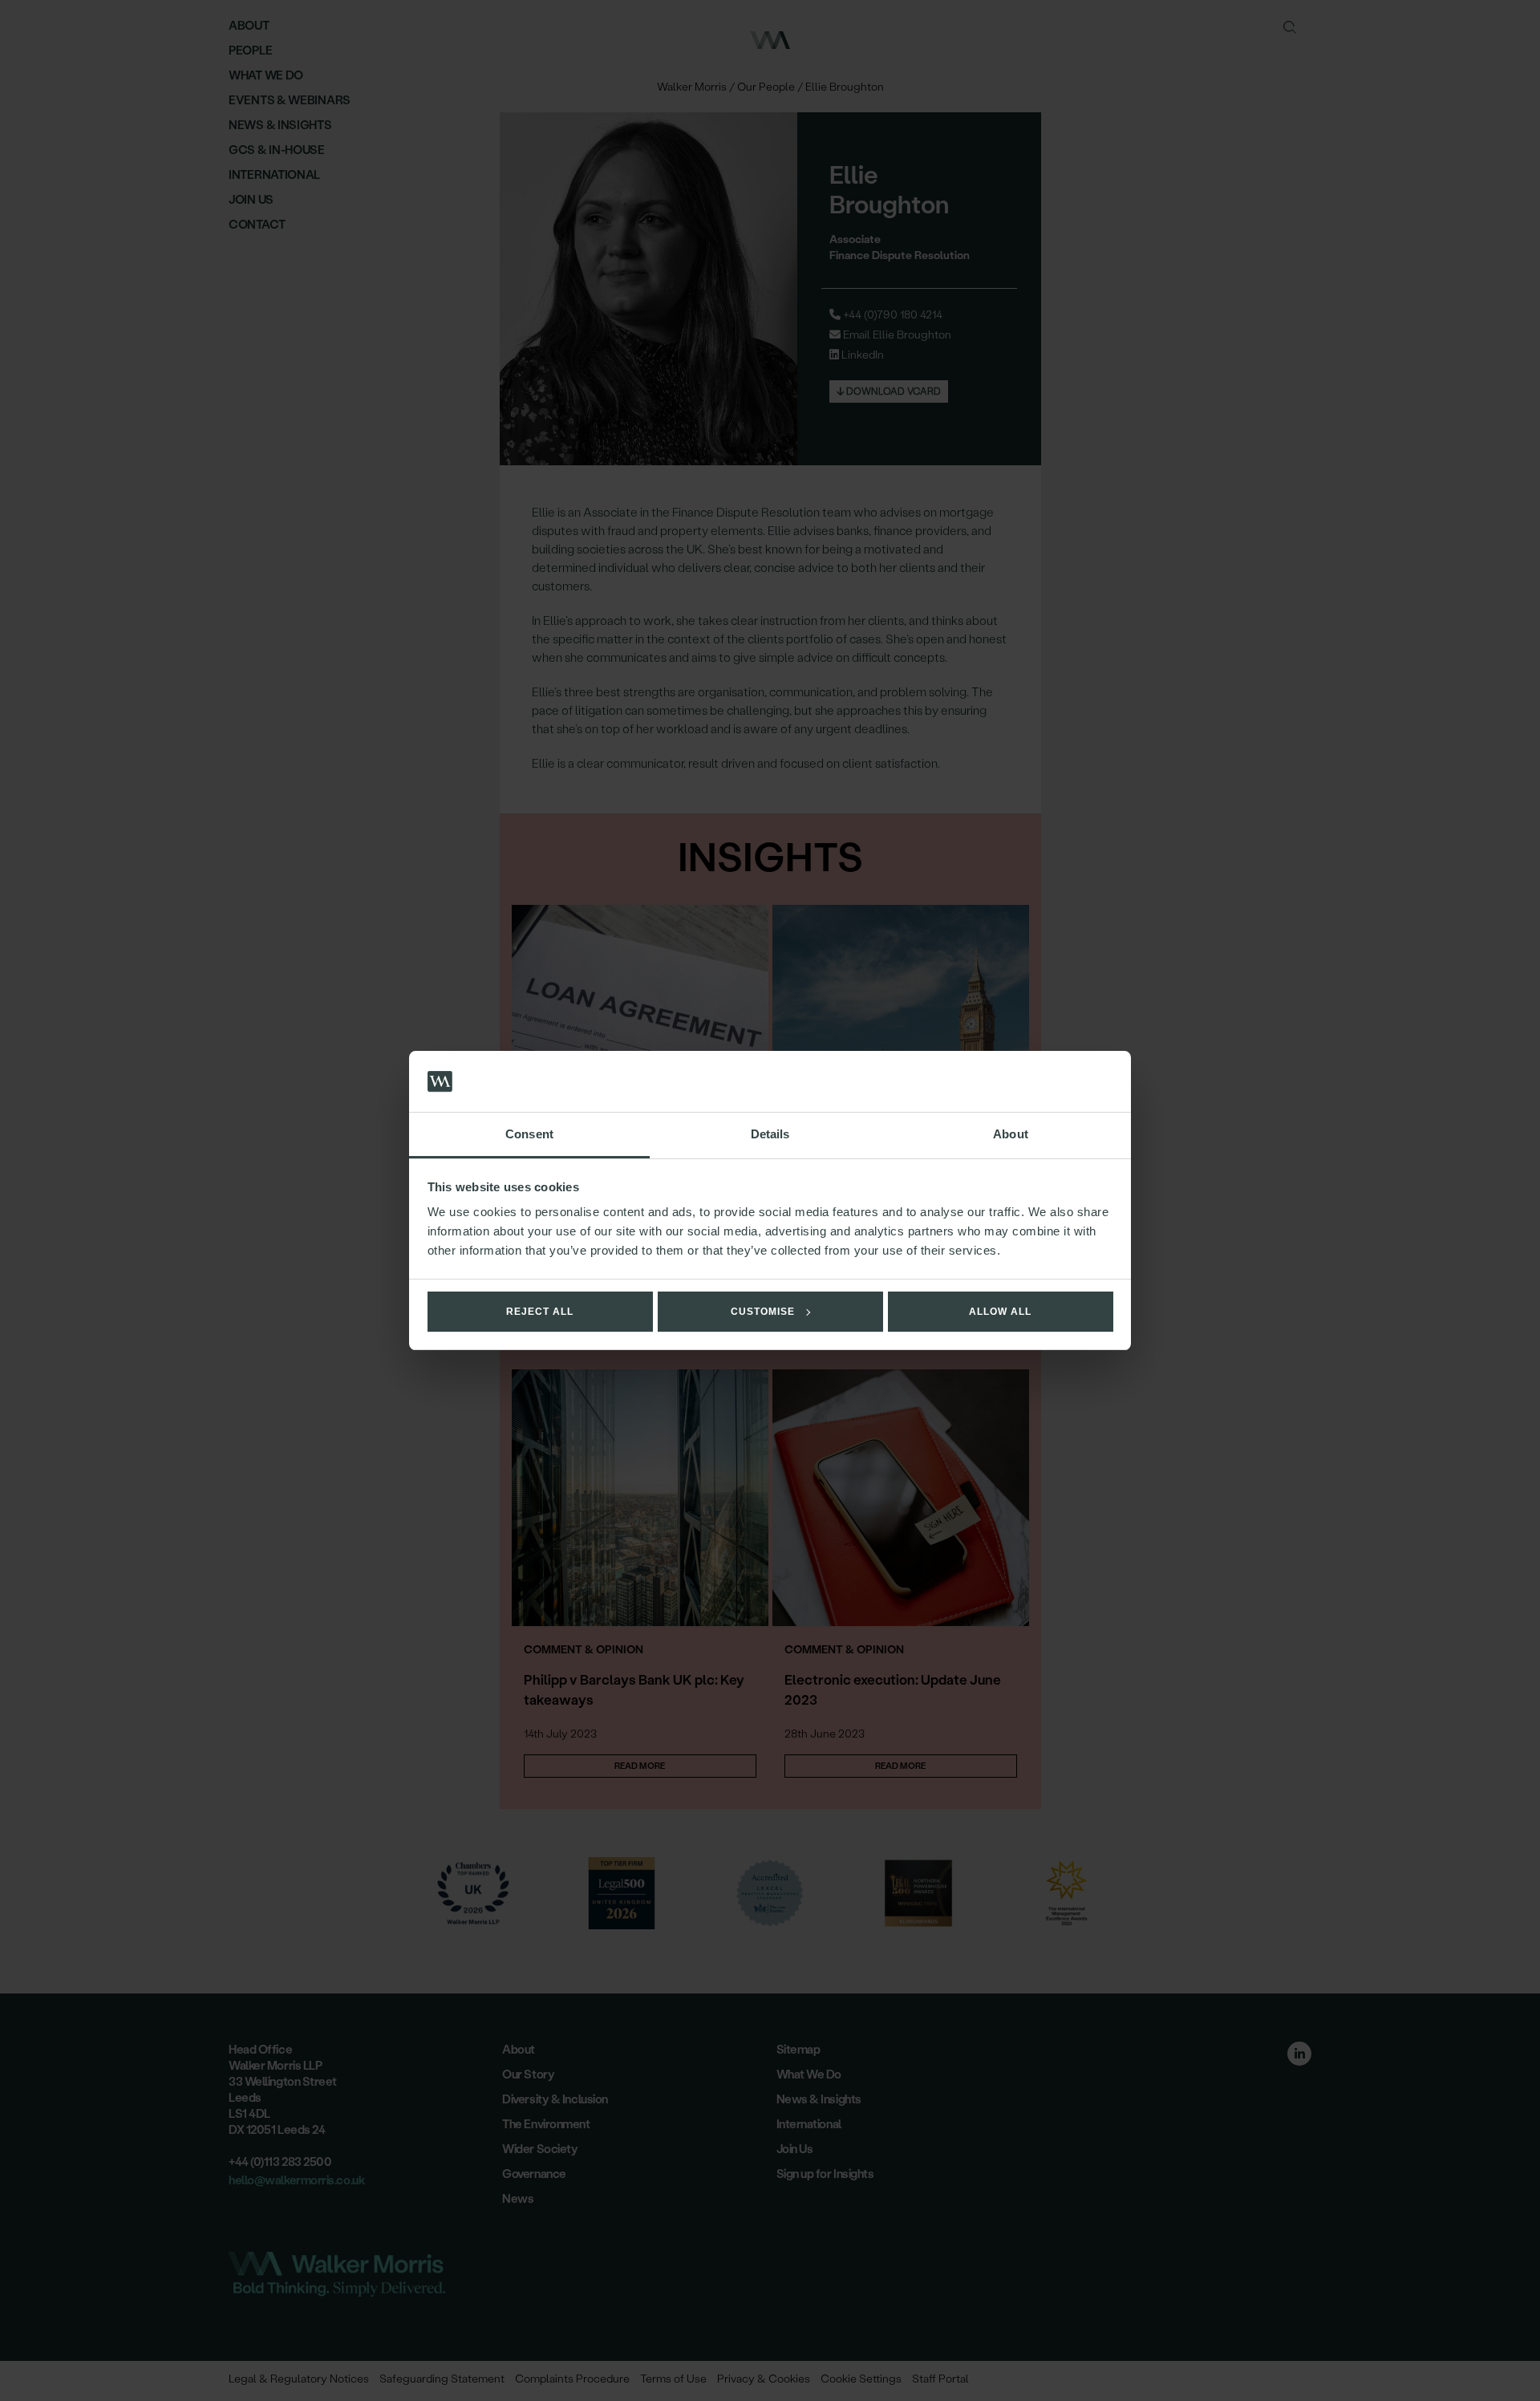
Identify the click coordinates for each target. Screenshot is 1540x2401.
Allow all (1000, 1312)
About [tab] (1011, 1134)
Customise (763, 1312)
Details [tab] (770, 1134)
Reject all (540, 1312)
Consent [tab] (529, 1134)
